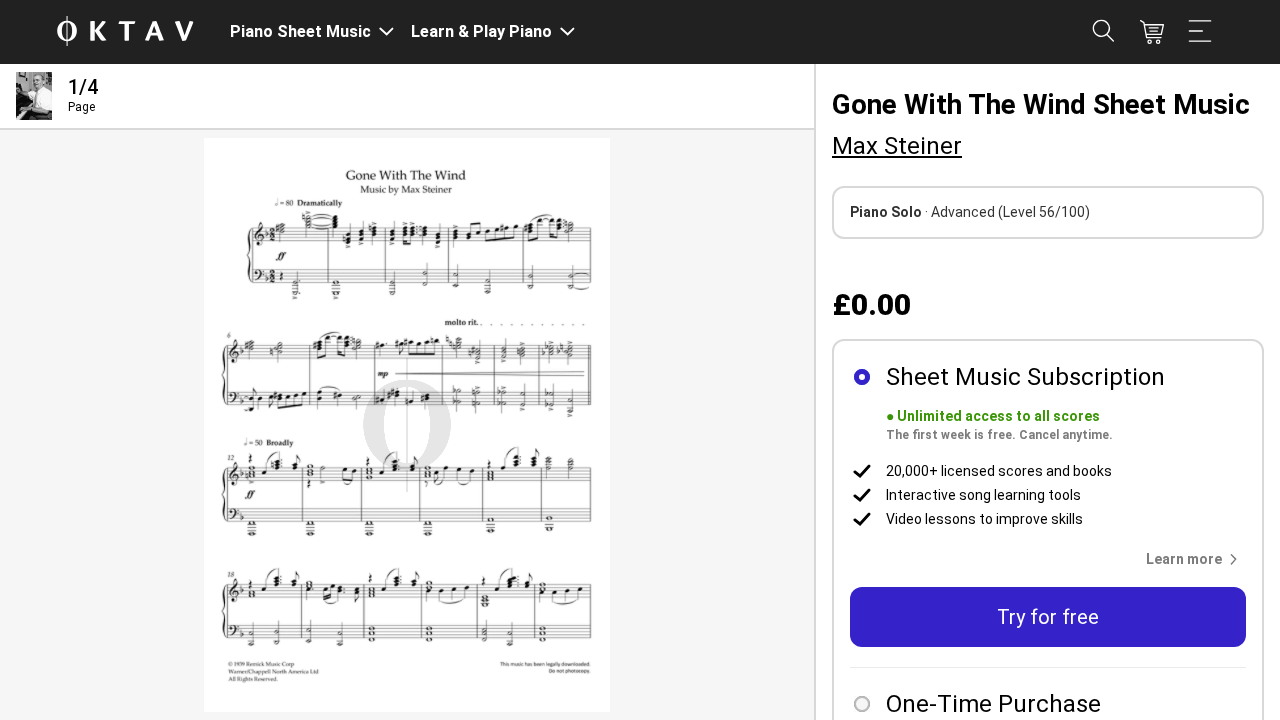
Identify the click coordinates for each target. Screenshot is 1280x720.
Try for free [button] (1048, 617)
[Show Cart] (1152, 32)
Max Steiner (897, 146)
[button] (1196, 559)
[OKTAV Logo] (125, 32)
